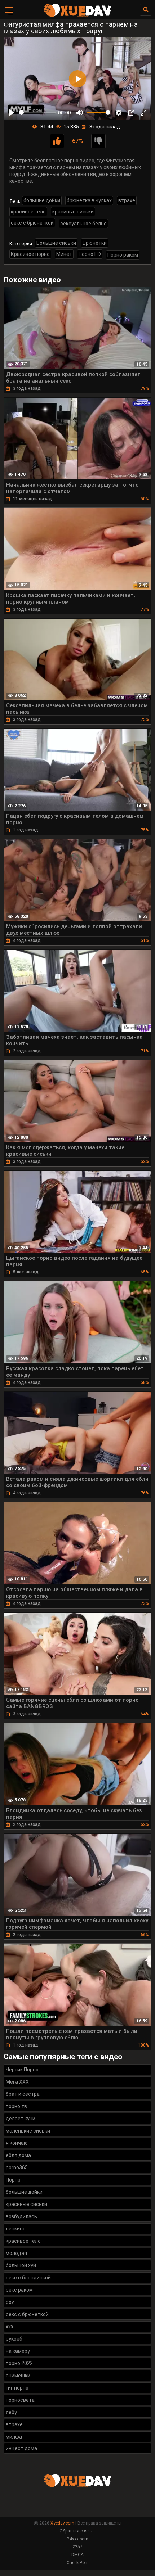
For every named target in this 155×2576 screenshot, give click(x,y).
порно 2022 (19, 2363)
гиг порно (17, 2388)
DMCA (77, 2555)
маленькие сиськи (28, 2131)
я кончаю (17, 2143)
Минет (64, 254)
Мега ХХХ (17, 2082)
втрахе (127, 200)
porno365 (17, 2167)
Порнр (13, 2180)
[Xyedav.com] (77, 16)
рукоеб (14, 2339)
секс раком (19, 2290)
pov (10, 2302)
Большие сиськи (56, 243)
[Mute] (80, 113)
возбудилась (21, 2216)
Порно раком (123, 255)
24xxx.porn (78, 2539)
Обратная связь (76, 2531)
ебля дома (18, 2155)
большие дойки (42, 200)
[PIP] (131, 113)
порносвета (20, 2400)
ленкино (16, 2229)
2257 (77, 2547)
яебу (11, 2412)
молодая (16, 2253)
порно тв (16, 2106)
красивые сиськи (73, 212)
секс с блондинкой (28, 2278)
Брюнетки (95, 243)
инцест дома (21, 2448)
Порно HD (90, 254)
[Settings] (119, 113)
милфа (14, 2437)
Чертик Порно (22, 2070)
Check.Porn (78, 2563)
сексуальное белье (83, 224)
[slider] (37, 112)
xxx (10, 2327)
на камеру (18, 2351)
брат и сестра (23, 2094)
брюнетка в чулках (89, 200)
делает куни (21, 2119)
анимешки (18, 2376)
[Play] (12, 113)
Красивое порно (30, 254)
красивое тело (28, 212)
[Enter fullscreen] (143, 113)
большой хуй (21, 2265)
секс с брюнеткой (32, 223)
